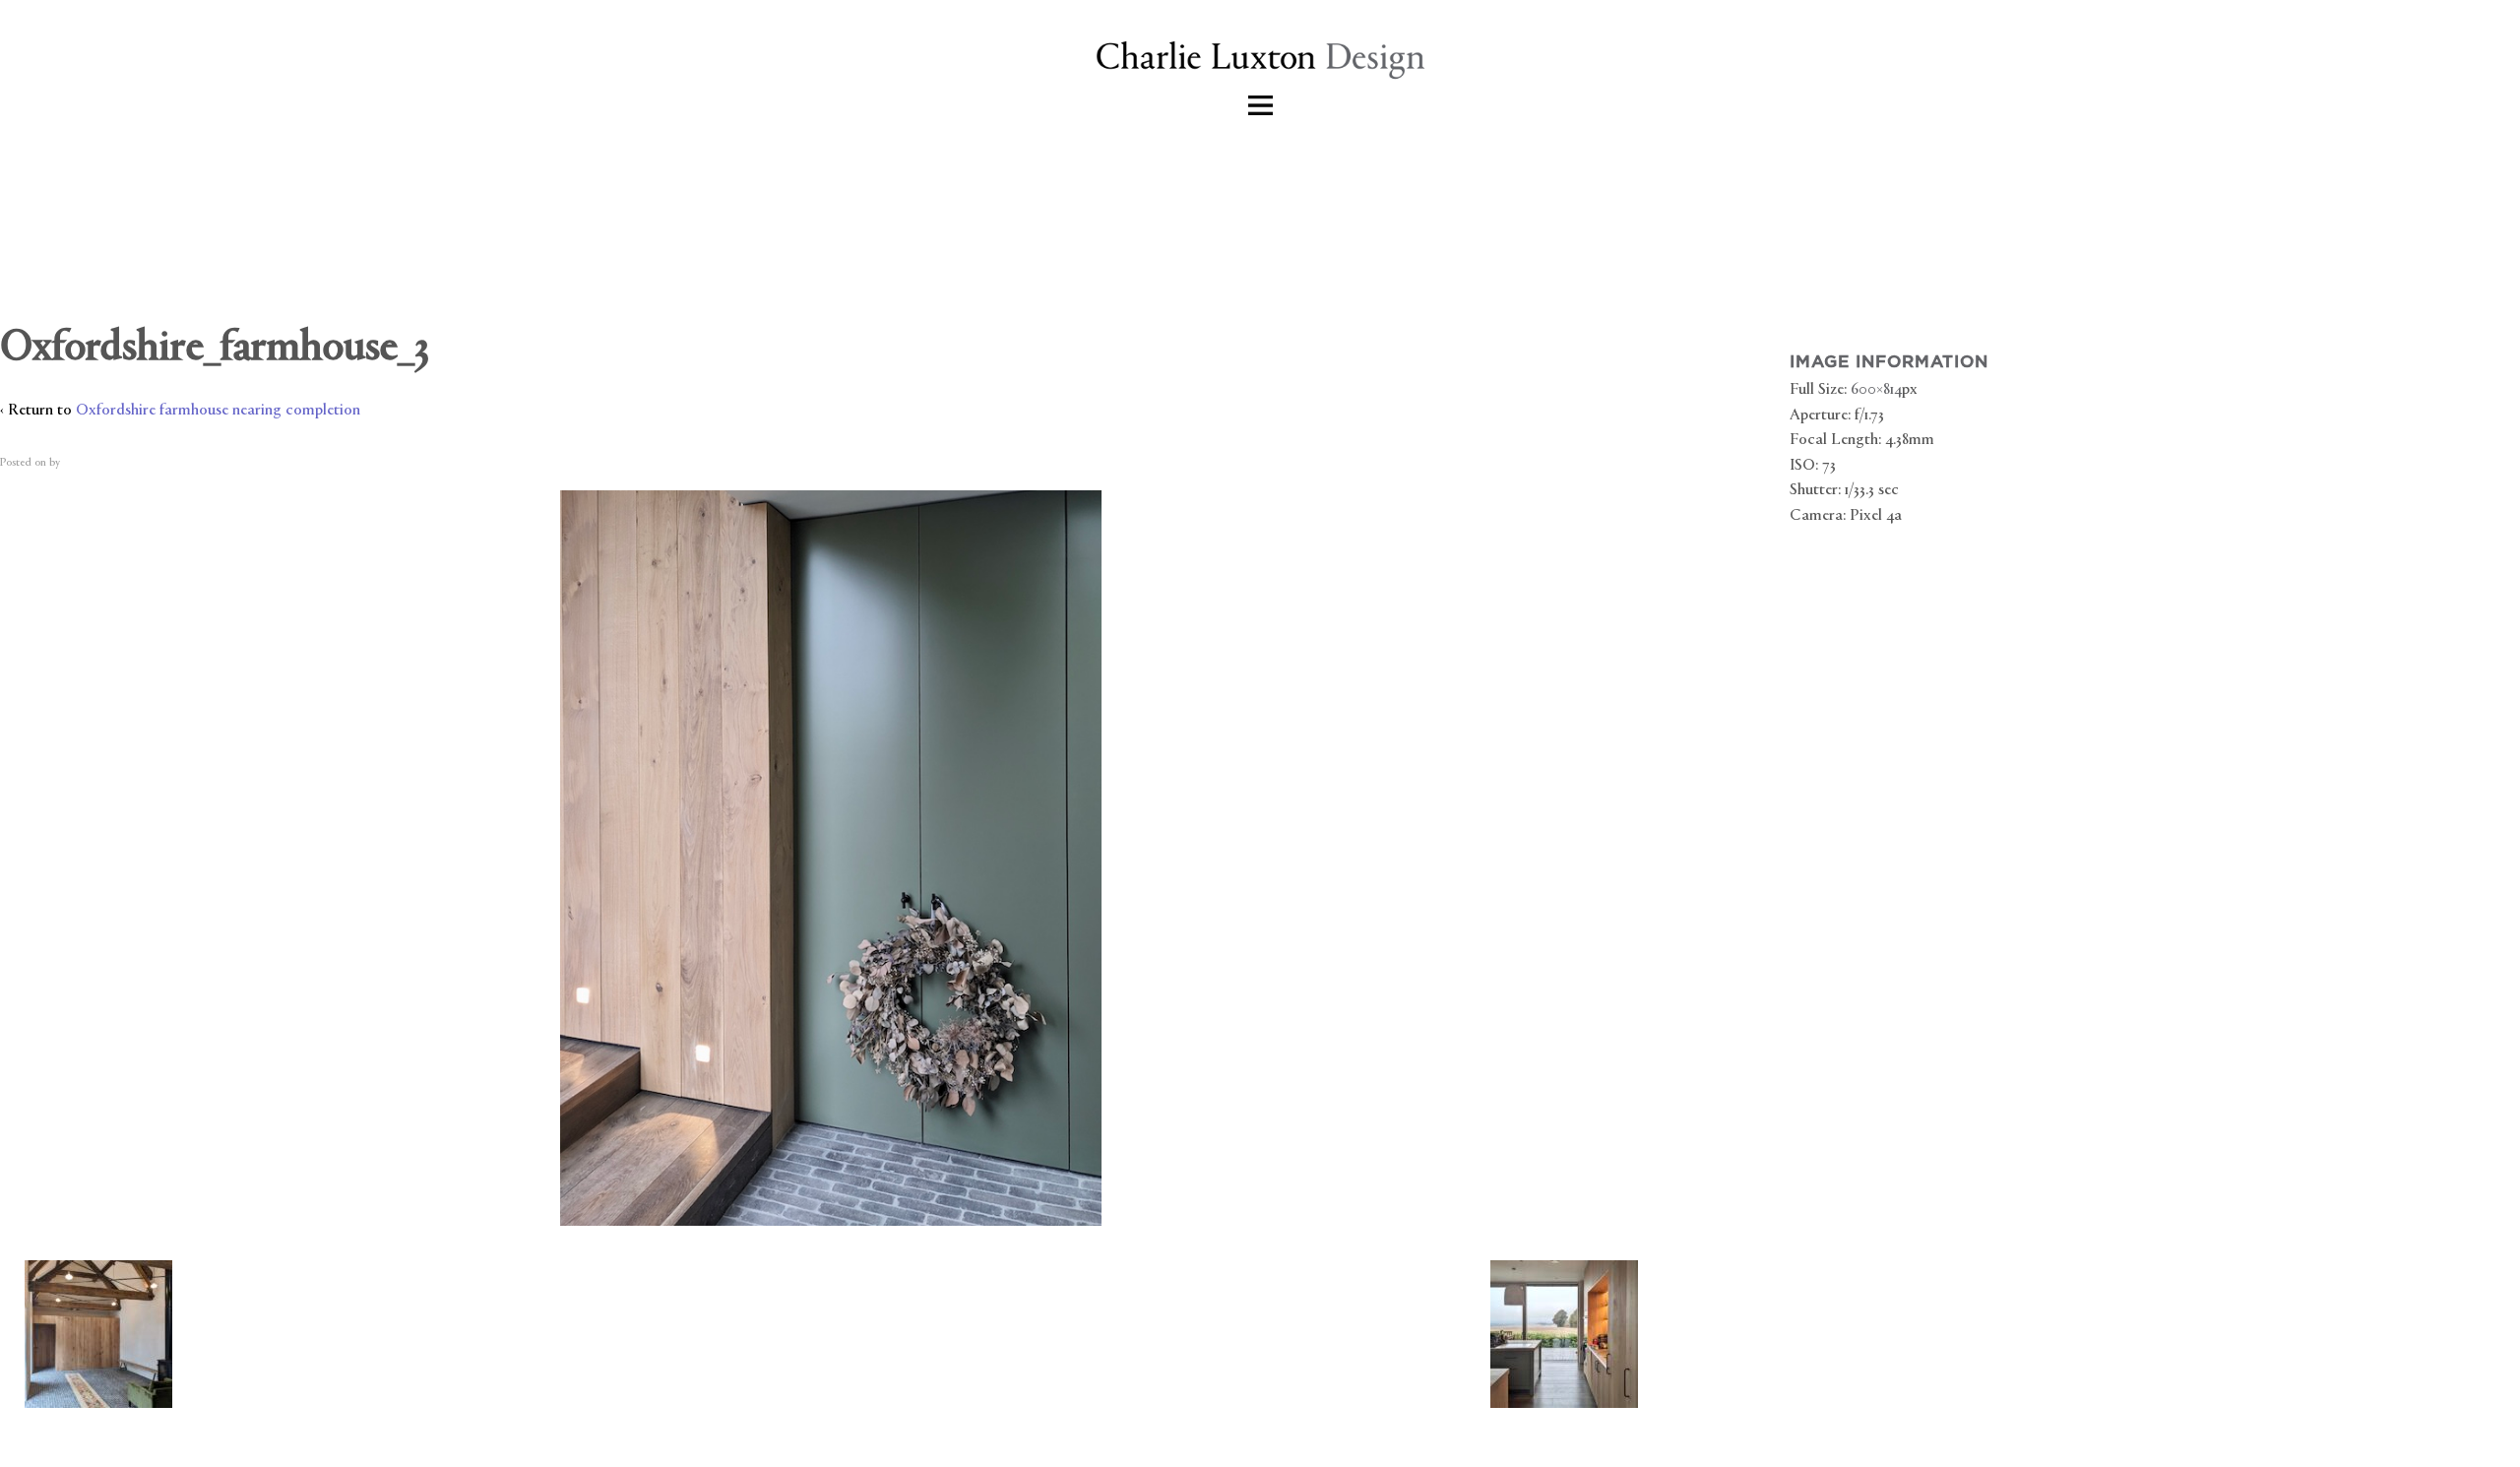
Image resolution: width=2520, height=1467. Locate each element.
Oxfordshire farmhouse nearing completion (218, 411)
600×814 (1876, 390)
